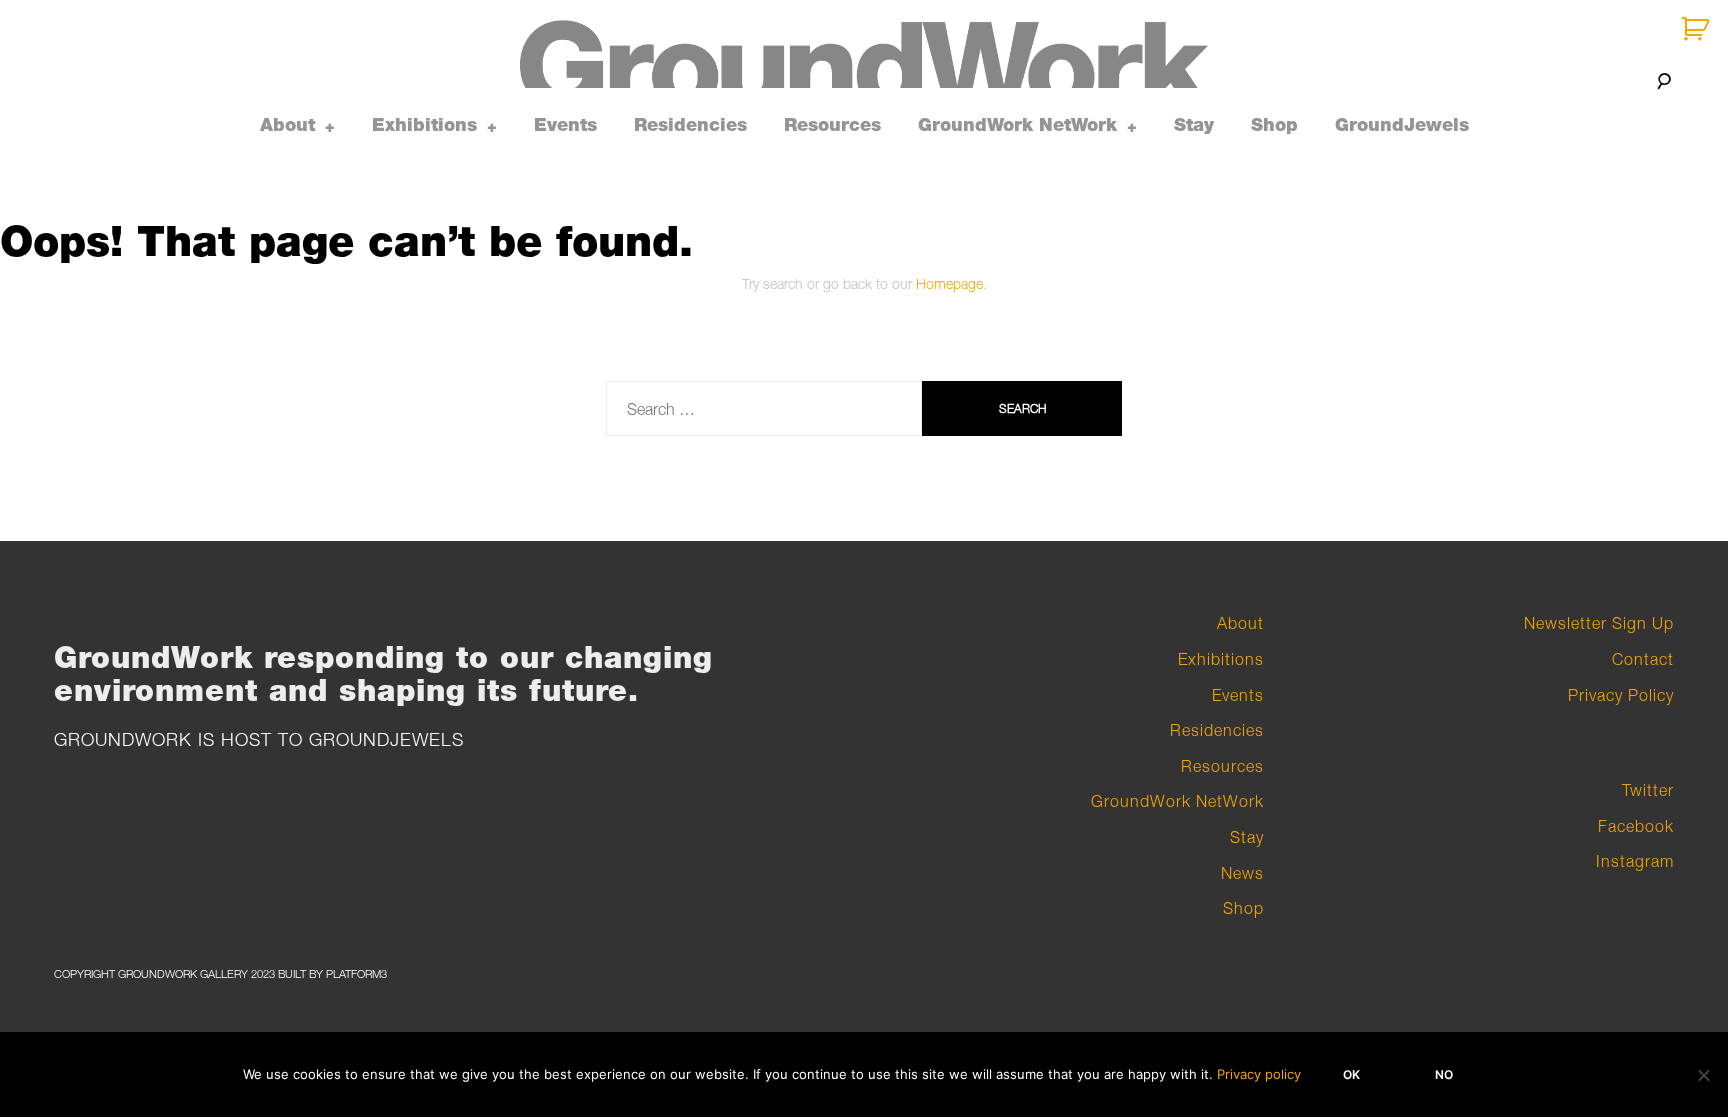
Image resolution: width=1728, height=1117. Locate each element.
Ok (1351, 1074)
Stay (1194, 125)
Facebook (1636, 826)
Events (565, 125)
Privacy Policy (1621, 695)
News (1242, 873)
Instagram (1635, 861)
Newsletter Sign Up (1599, 623)
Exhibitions (424, 125)
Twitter (1648, 790)
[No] (1703, 1075)
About (287, 125)
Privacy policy (1259, 1074)
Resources (832, 125)
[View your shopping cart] (1697, 29)
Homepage (949, 283)
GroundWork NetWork (1017, 125)
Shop (1274, 125)
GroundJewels (1402, 125)
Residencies (690, 125)
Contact (1643, 659)
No (1444, 1074)
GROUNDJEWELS (386, 739)
